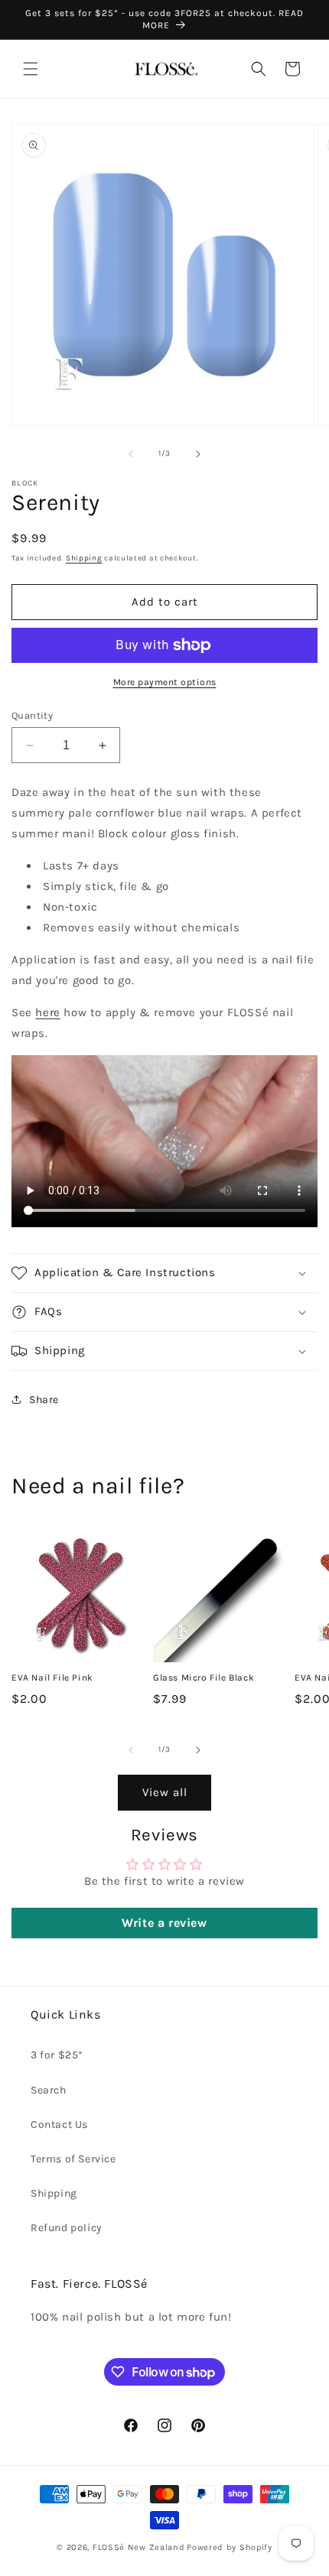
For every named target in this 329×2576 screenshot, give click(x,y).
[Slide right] (198, 454)
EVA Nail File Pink (52, 1678)
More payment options (165, 682)
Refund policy (67, 2228)
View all (165, 1792)
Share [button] (44, 1400)
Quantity (32, 715)
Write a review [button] (164, 1923)
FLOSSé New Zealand (139, 2547)
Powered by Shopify (230, 2547)
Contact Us (59, 2124)
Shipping (84, 558)
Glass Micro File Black (204, 1678)
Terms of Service (73, 2159)
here (47, 1012)
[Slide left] (131, 454)
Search (49, 2090)
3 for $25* (57, 2055)
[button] (31, 69)
